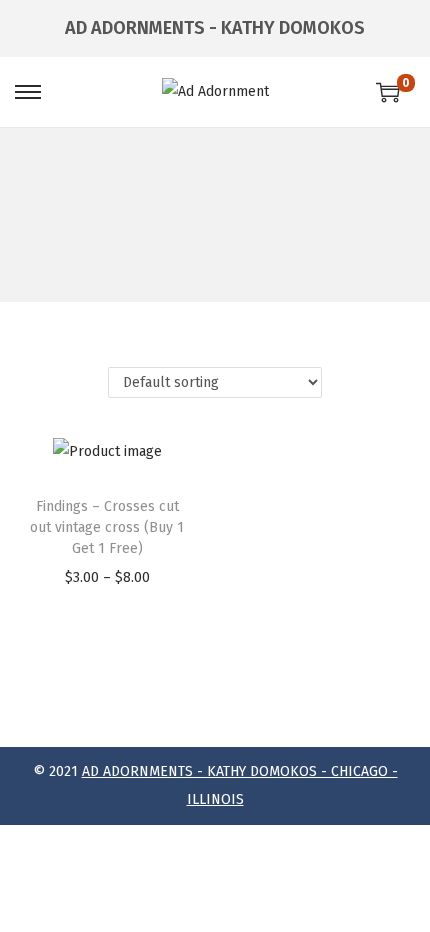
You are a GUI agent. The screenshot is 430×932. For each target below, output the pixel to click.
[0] (388, 92)
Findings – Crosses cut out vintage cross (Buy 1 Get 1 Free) (107, 527)
